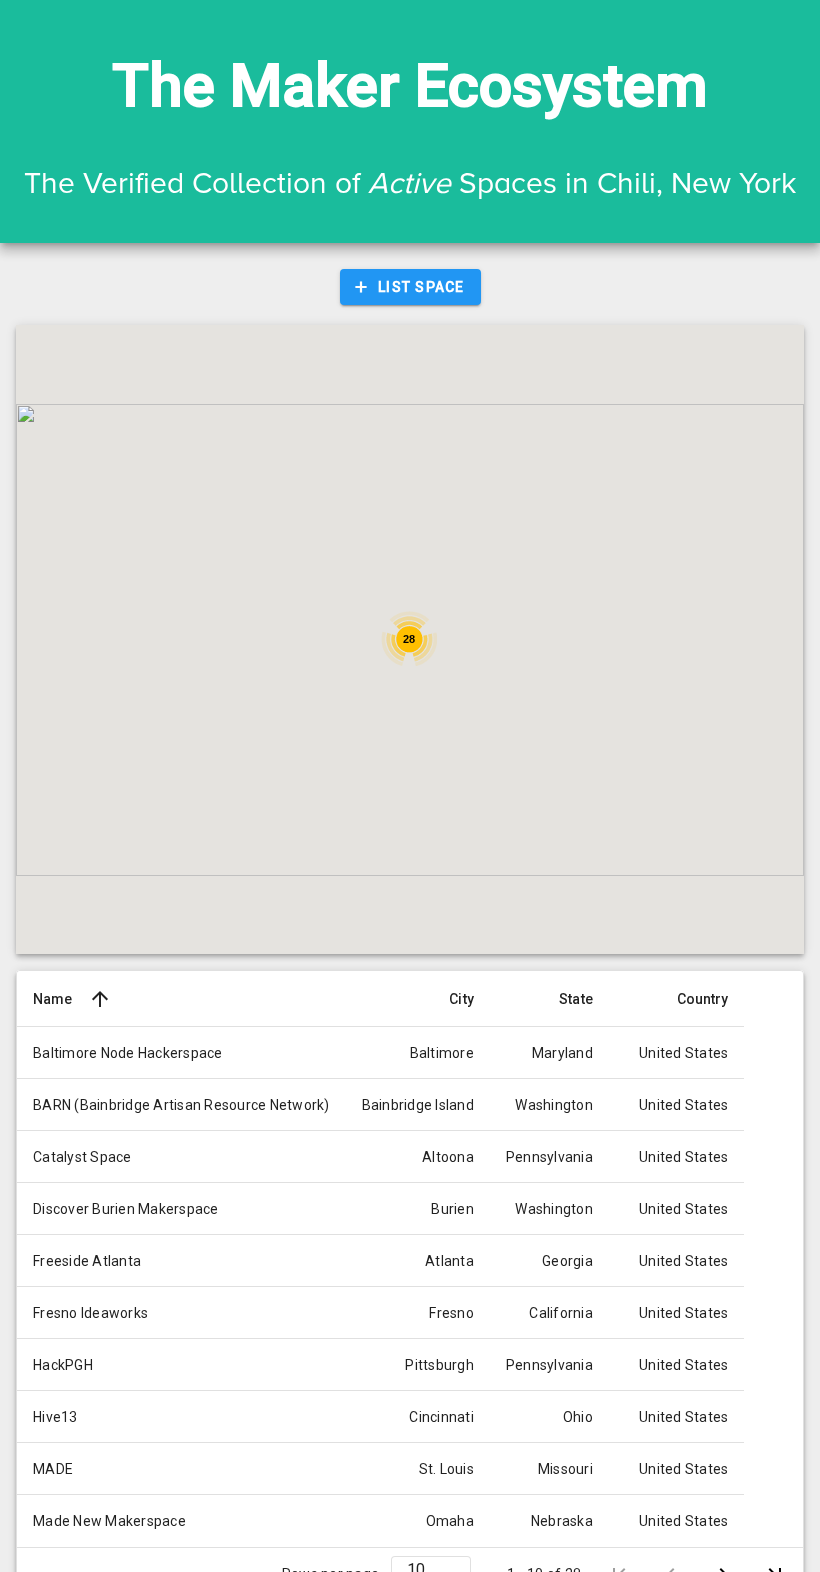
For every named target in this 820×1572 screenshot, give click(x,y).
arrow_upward (100, 999)
